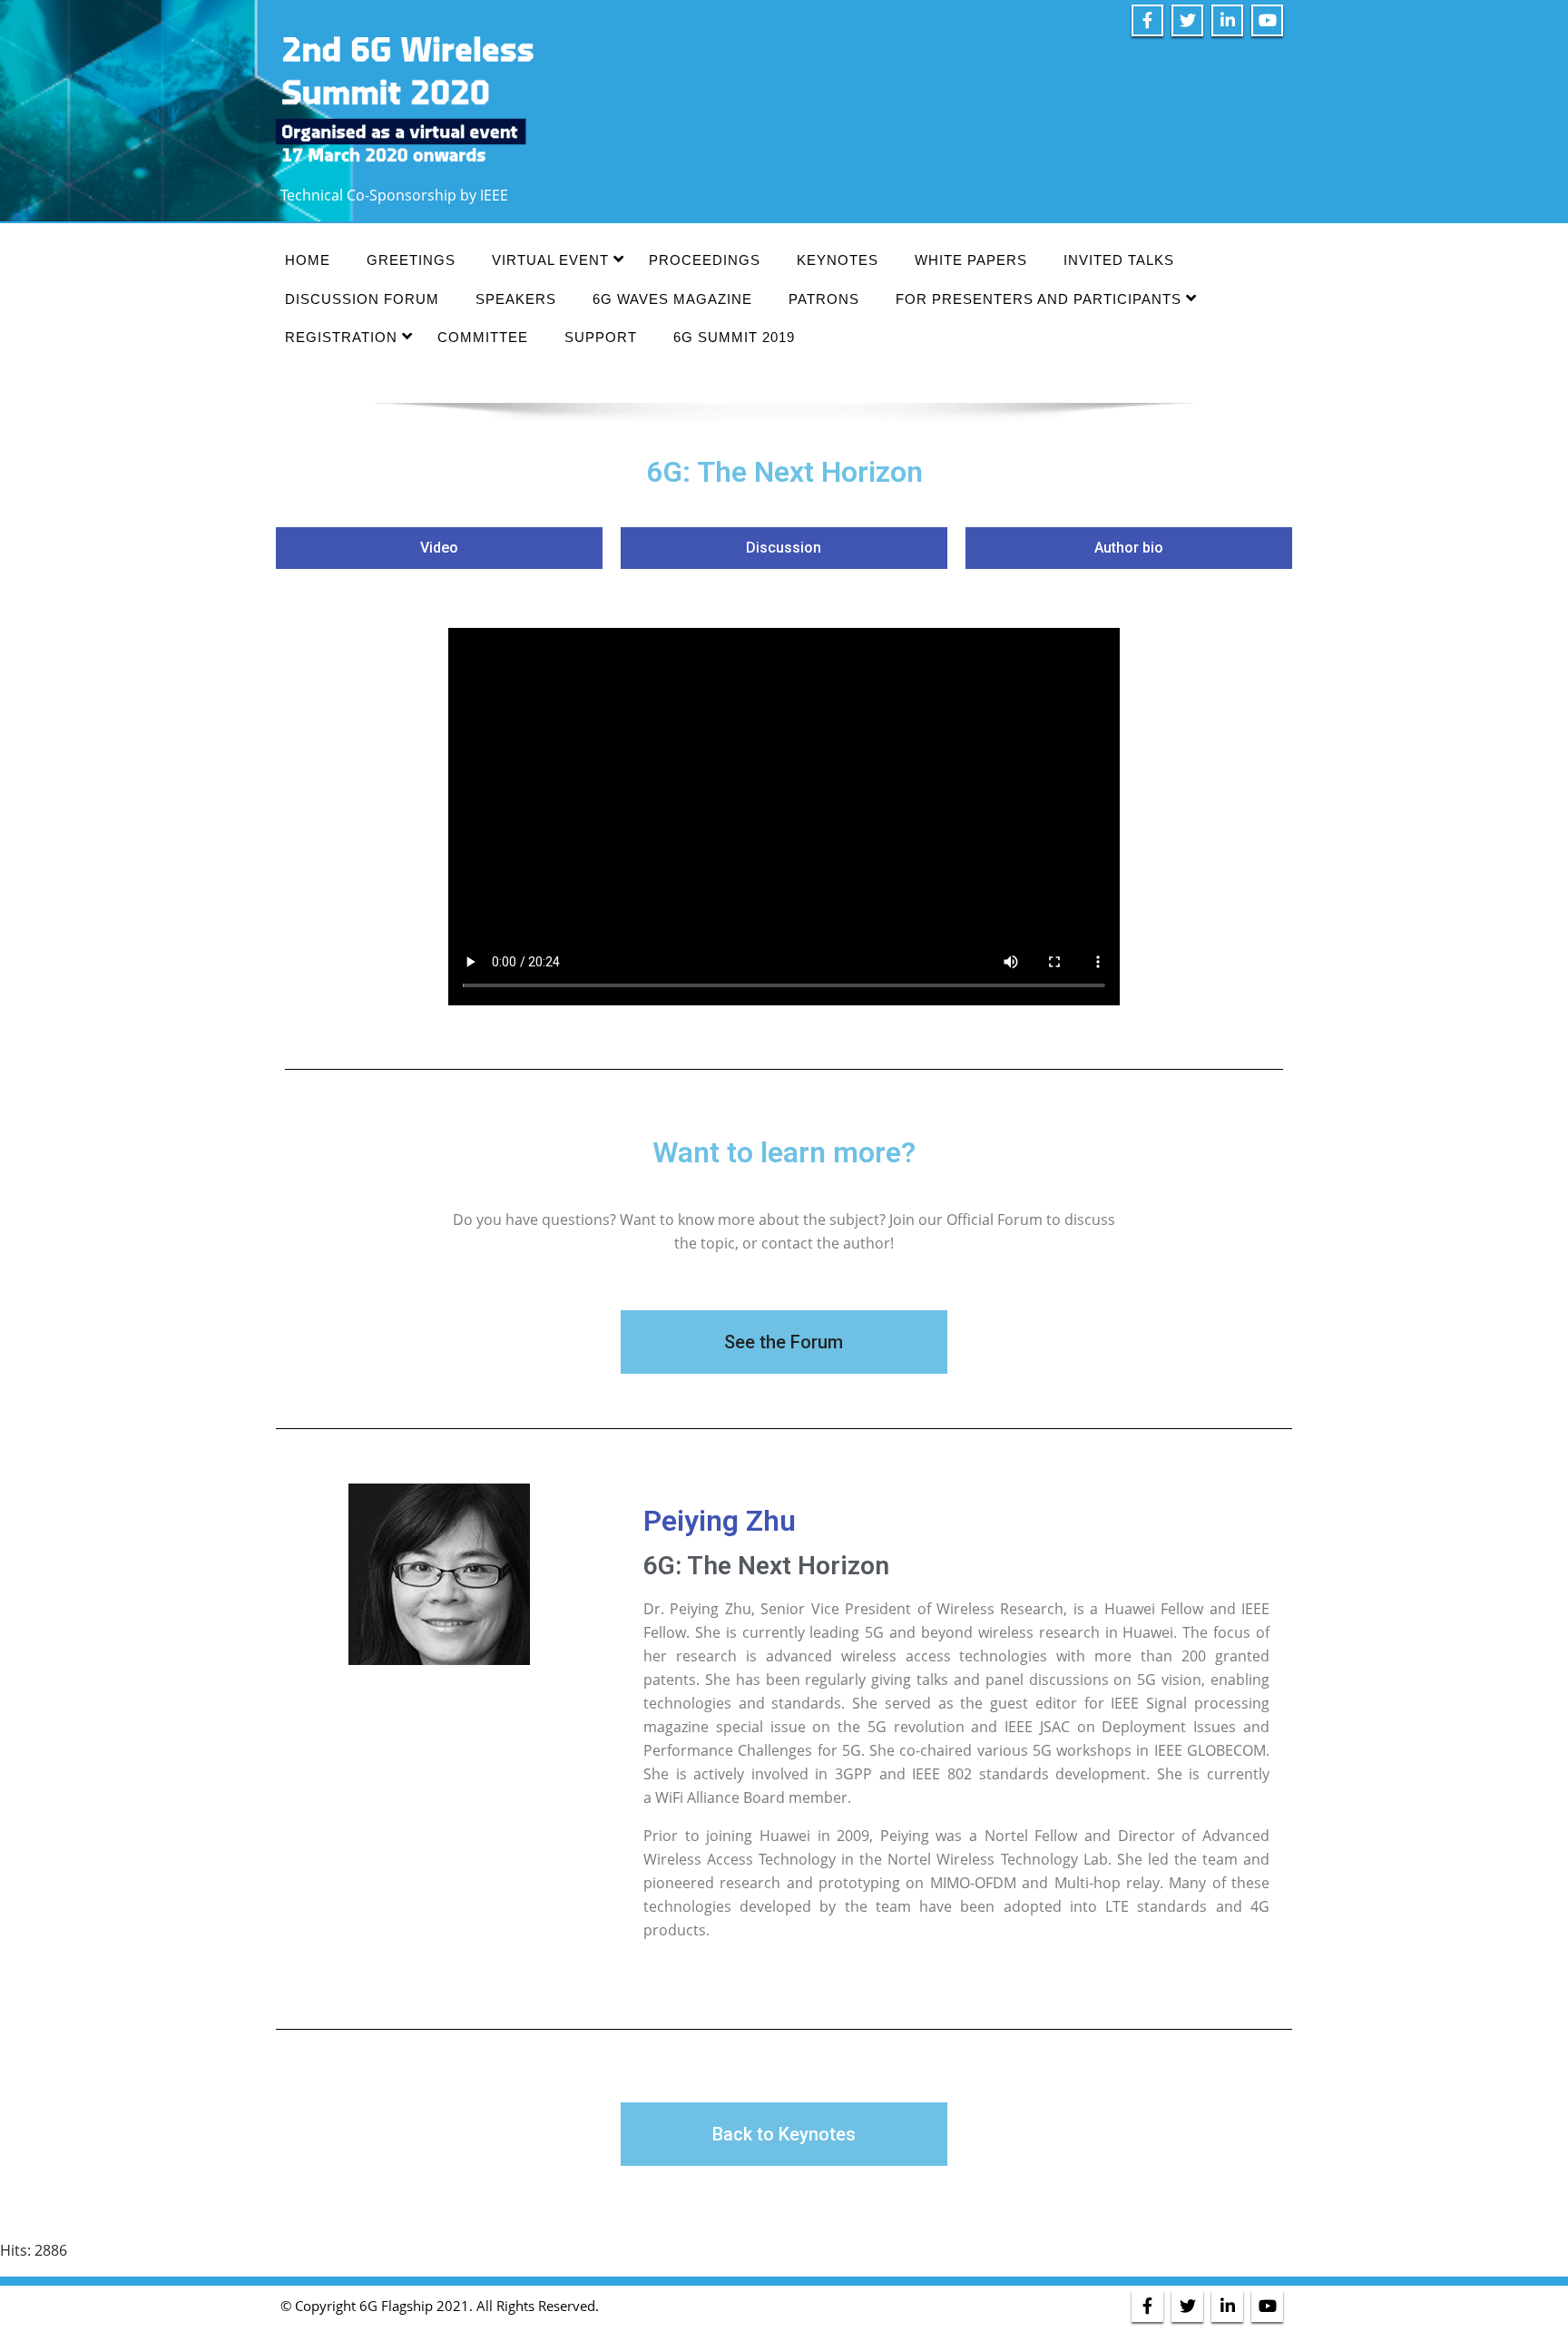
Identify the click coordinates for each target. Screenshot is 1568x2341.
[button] (439, 548)
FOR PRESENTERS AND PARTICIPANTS (1039, 299)
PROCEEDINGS (705, 260)
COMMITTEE (483, 337)
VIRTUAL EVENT (550, 260)
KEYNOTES (838, 260)
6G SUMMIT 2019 (734, 337)
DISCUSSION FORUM (362, 299)
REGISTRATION (341, 337)
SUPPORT (601, 337)
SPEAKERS (516, 299)
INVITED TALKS (1119, 260)
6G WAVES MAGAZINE (672, 299)
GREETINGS (411, 260)
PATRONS (824, 299)
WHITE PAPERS (971, 260)
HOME (308, 260)
